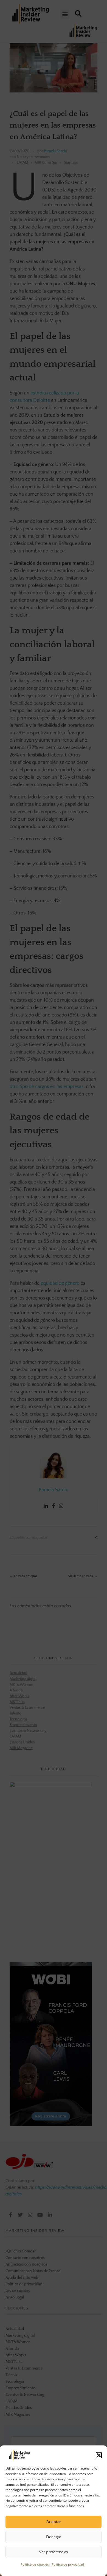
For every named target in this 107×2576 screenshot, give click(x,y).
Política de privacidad (68, 2564)
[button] (99, 2455)
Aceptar (54, 2522)
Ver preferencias (54, 2552)
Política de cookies (35, 2564)
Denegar (54, 2537)
